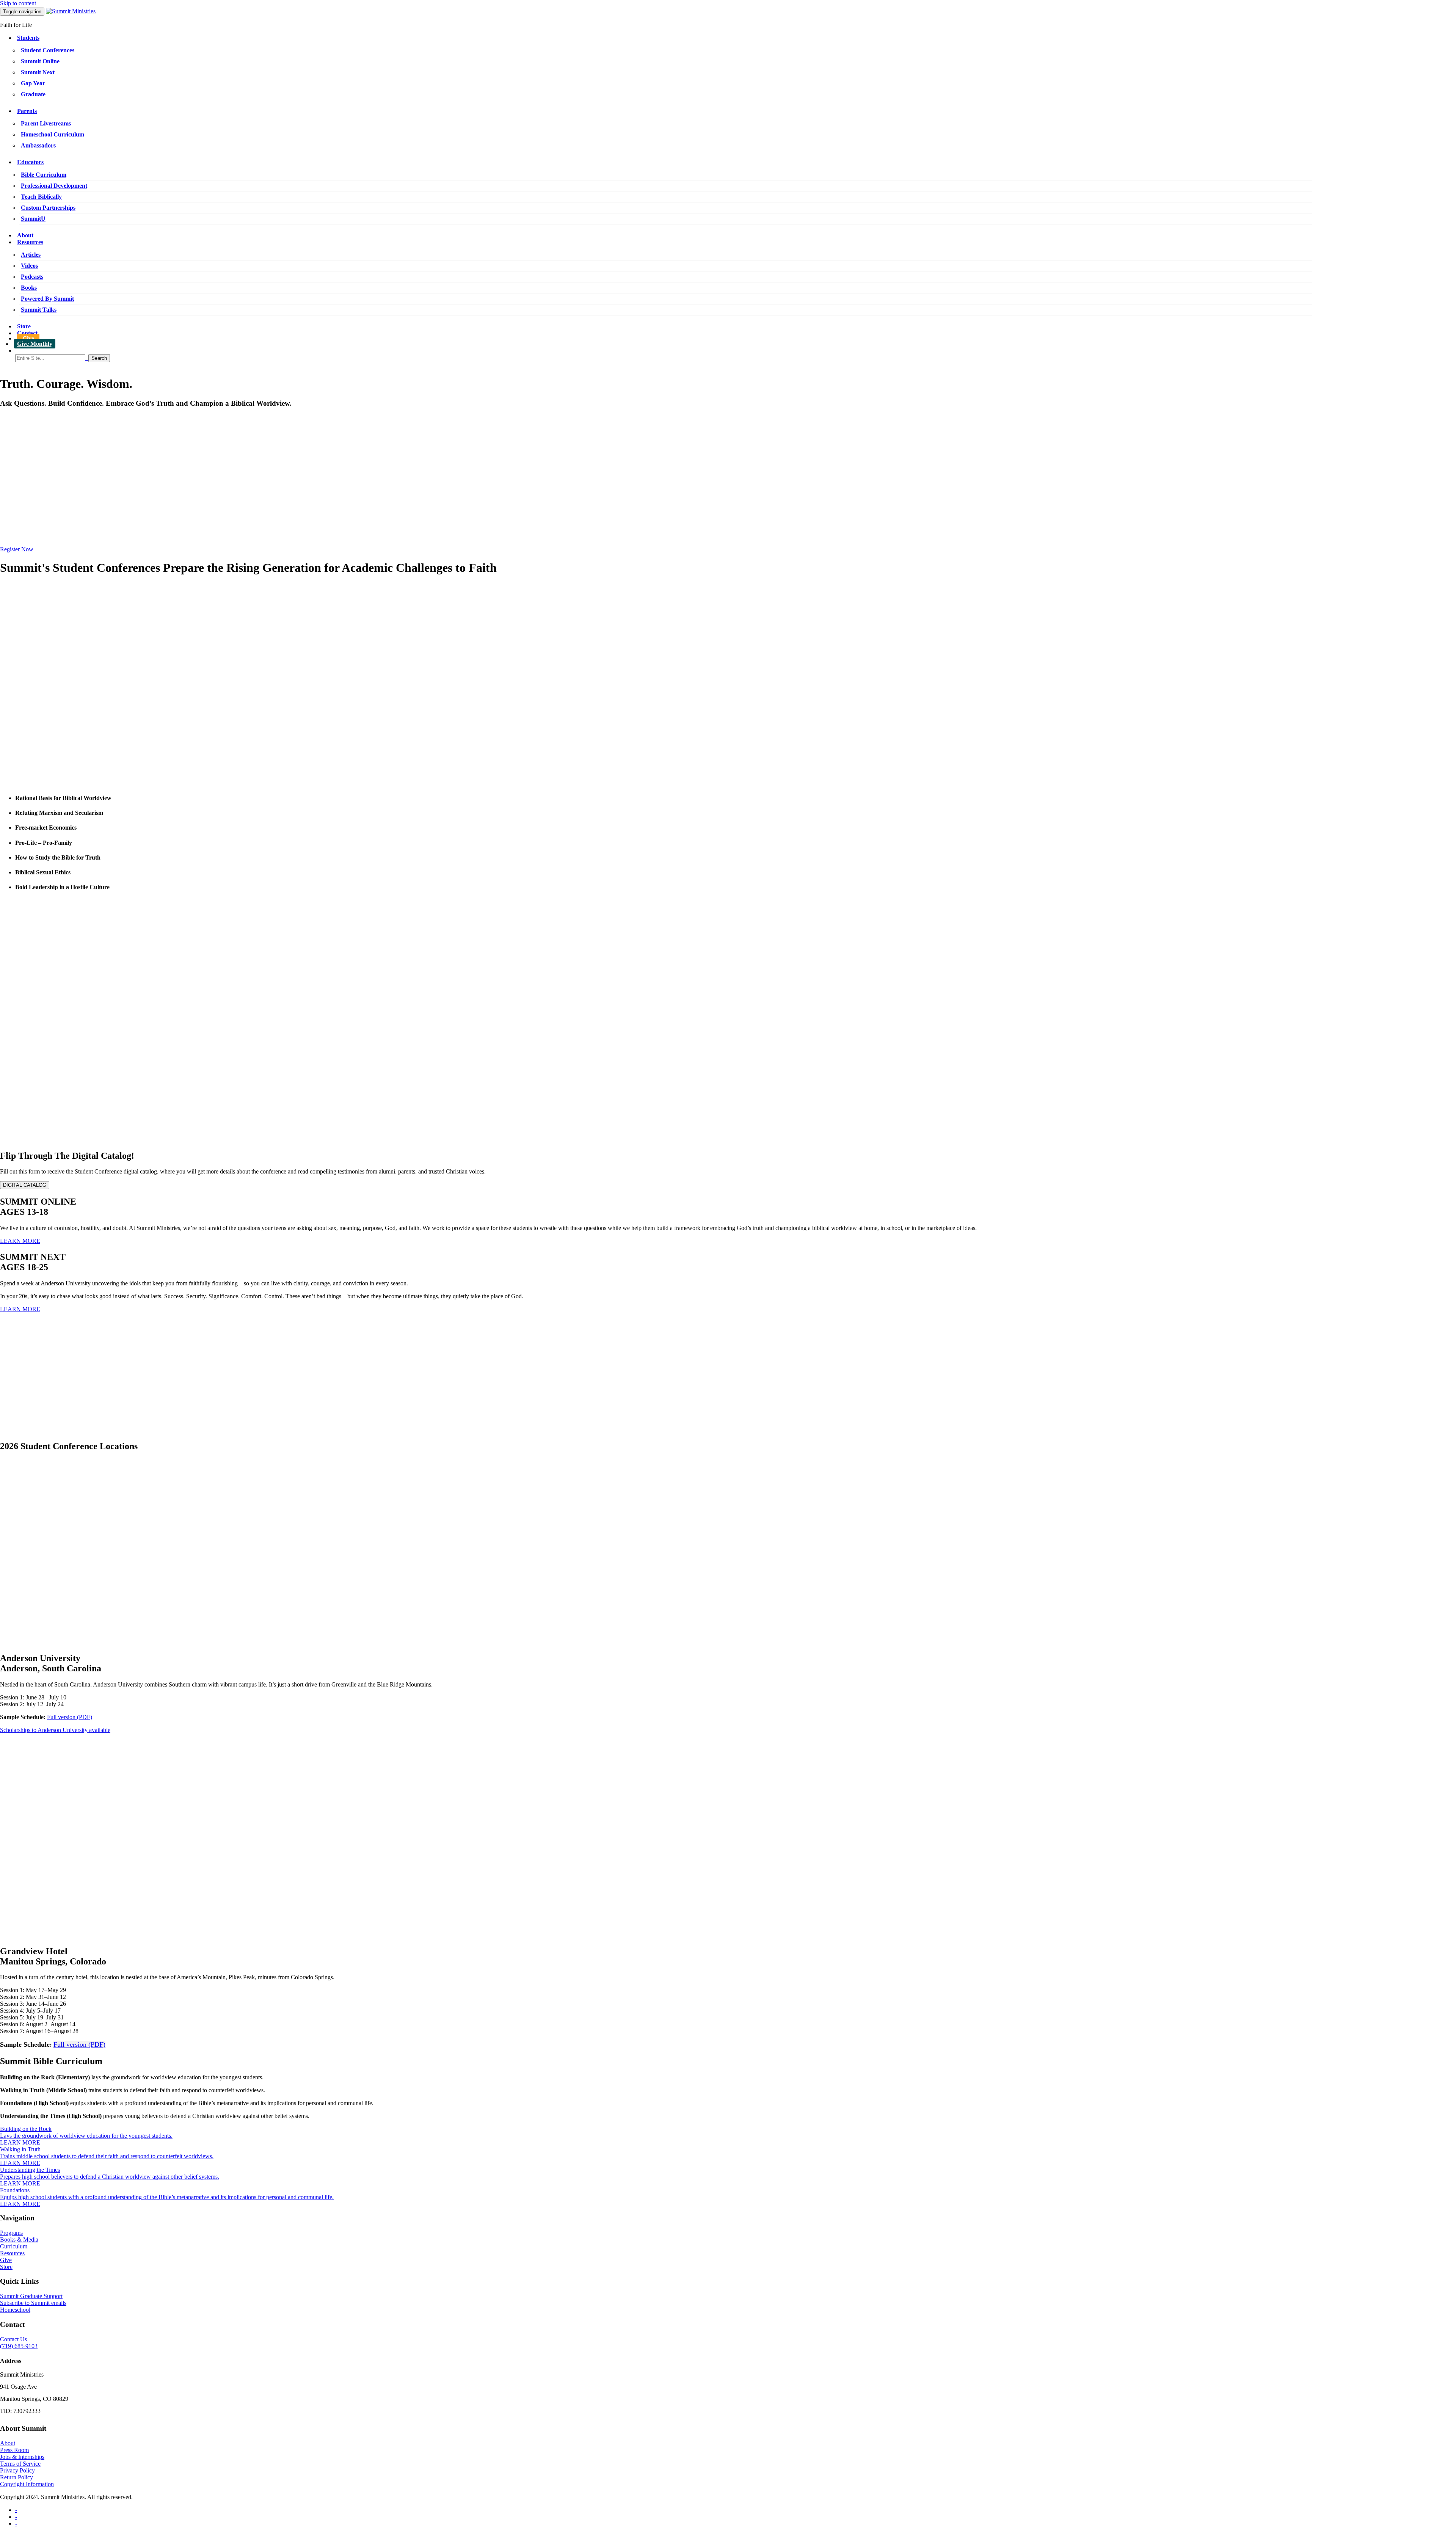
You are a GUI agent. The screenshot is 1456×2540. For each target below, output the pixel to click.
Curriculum (14, 2246)
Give (28, 338)
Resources (30, 242)
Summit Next (38, 72)
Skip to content (18, 3)
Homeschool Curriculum (53, 134)
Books (29, 288)
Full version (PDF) (70, 1717)
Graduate (33, 94)
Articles (31, 255)
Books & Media (19, 2240)
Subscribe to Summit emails (33, 2303)
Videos (29, 266)
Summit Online (40, 61)
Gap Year (33, 83)
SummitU (33, 219)
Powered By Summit (47, 299)
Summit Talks (39, 310)
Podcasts (32, 277)
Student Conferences (48, 50)
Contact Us (13, 2339)
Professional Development (54, 186)
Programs (11, 2233)
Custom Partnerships (48, 208)
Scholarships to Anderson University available (55, 1730)
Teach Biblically (41, 197)
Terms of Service (20, 2464)
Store (24, 326)
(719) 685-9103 (19, 2346)
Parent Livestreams (46, 123)
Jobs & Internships (22, 2457)
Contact (27, 333)
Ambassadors (38, 145)
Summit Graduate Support (31, 2296)
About (25, 235)
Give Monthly (35, 344)
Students (28, 38)
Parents (27, 111)
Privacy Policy (17, 2470)
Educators (30, 162)
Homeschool (15, 2310)
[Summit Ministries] (71, 11)
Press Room (14, 2450)
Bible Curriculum (44, 175)
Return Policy (16, 2477)
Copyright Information (27, 2484)
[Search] (736, 358)
